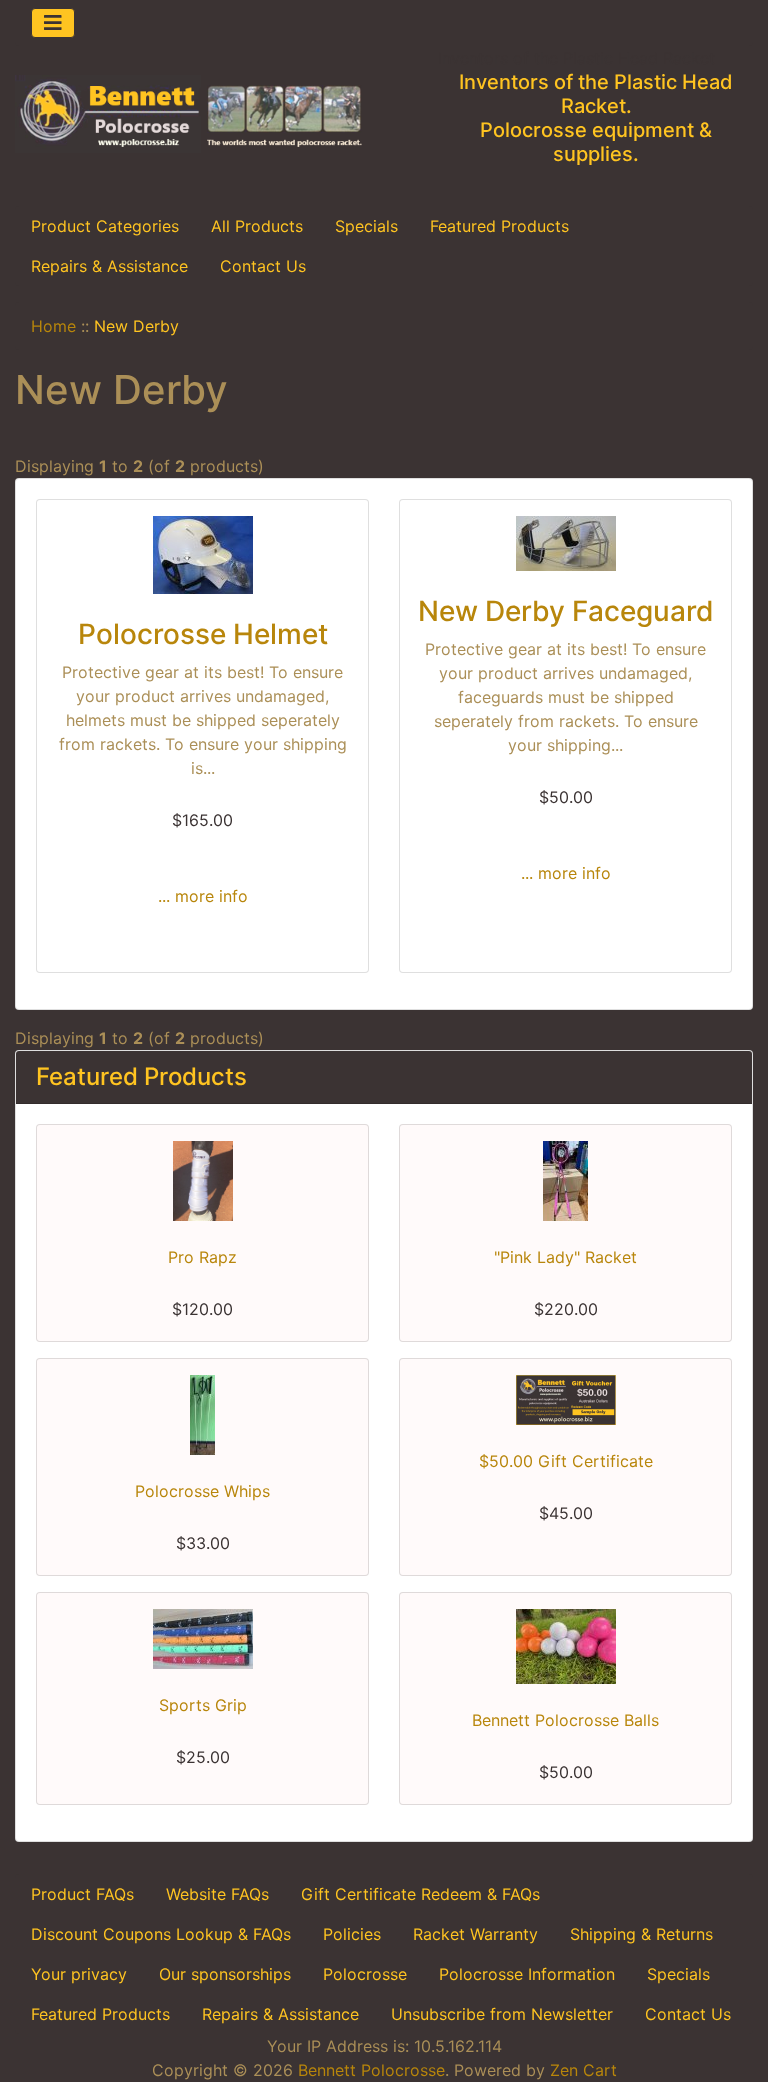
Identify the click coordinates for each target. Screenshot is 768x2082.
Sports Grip (203, 1705)
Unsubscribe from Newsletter (502, 2014)
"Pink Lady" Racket (565, 1257)
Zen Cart (583, 2070)
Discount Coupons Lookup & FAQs (161, 1934)
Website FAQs (217, 1894)
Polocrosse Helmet (203, 634)
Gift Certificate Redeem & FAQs (420, 1894)
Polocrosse (365, 1974)
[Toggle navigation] (53, 23)
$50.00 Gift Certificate (566, 1461)
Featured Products (499, 226)
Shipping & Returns (641, 1934)
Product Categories (105, 226)
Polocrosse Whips (202, 1491)
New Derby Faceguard (566, 611)
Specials (366, 226)
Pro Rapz (202, 1257)
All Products (257, 226)
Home (53, 326)
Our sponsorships (225, 1974)
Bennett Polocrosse (371, 2070)
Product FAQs (82, 1894)
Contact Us (263, 266)
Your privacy (79, 1974)
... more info (203, 896)
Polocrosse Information (527, 1974)
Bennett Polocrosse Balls (565, 1720)
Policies (352, 1934)
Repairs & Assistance (109, 266)
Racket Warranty (475, 1934)
